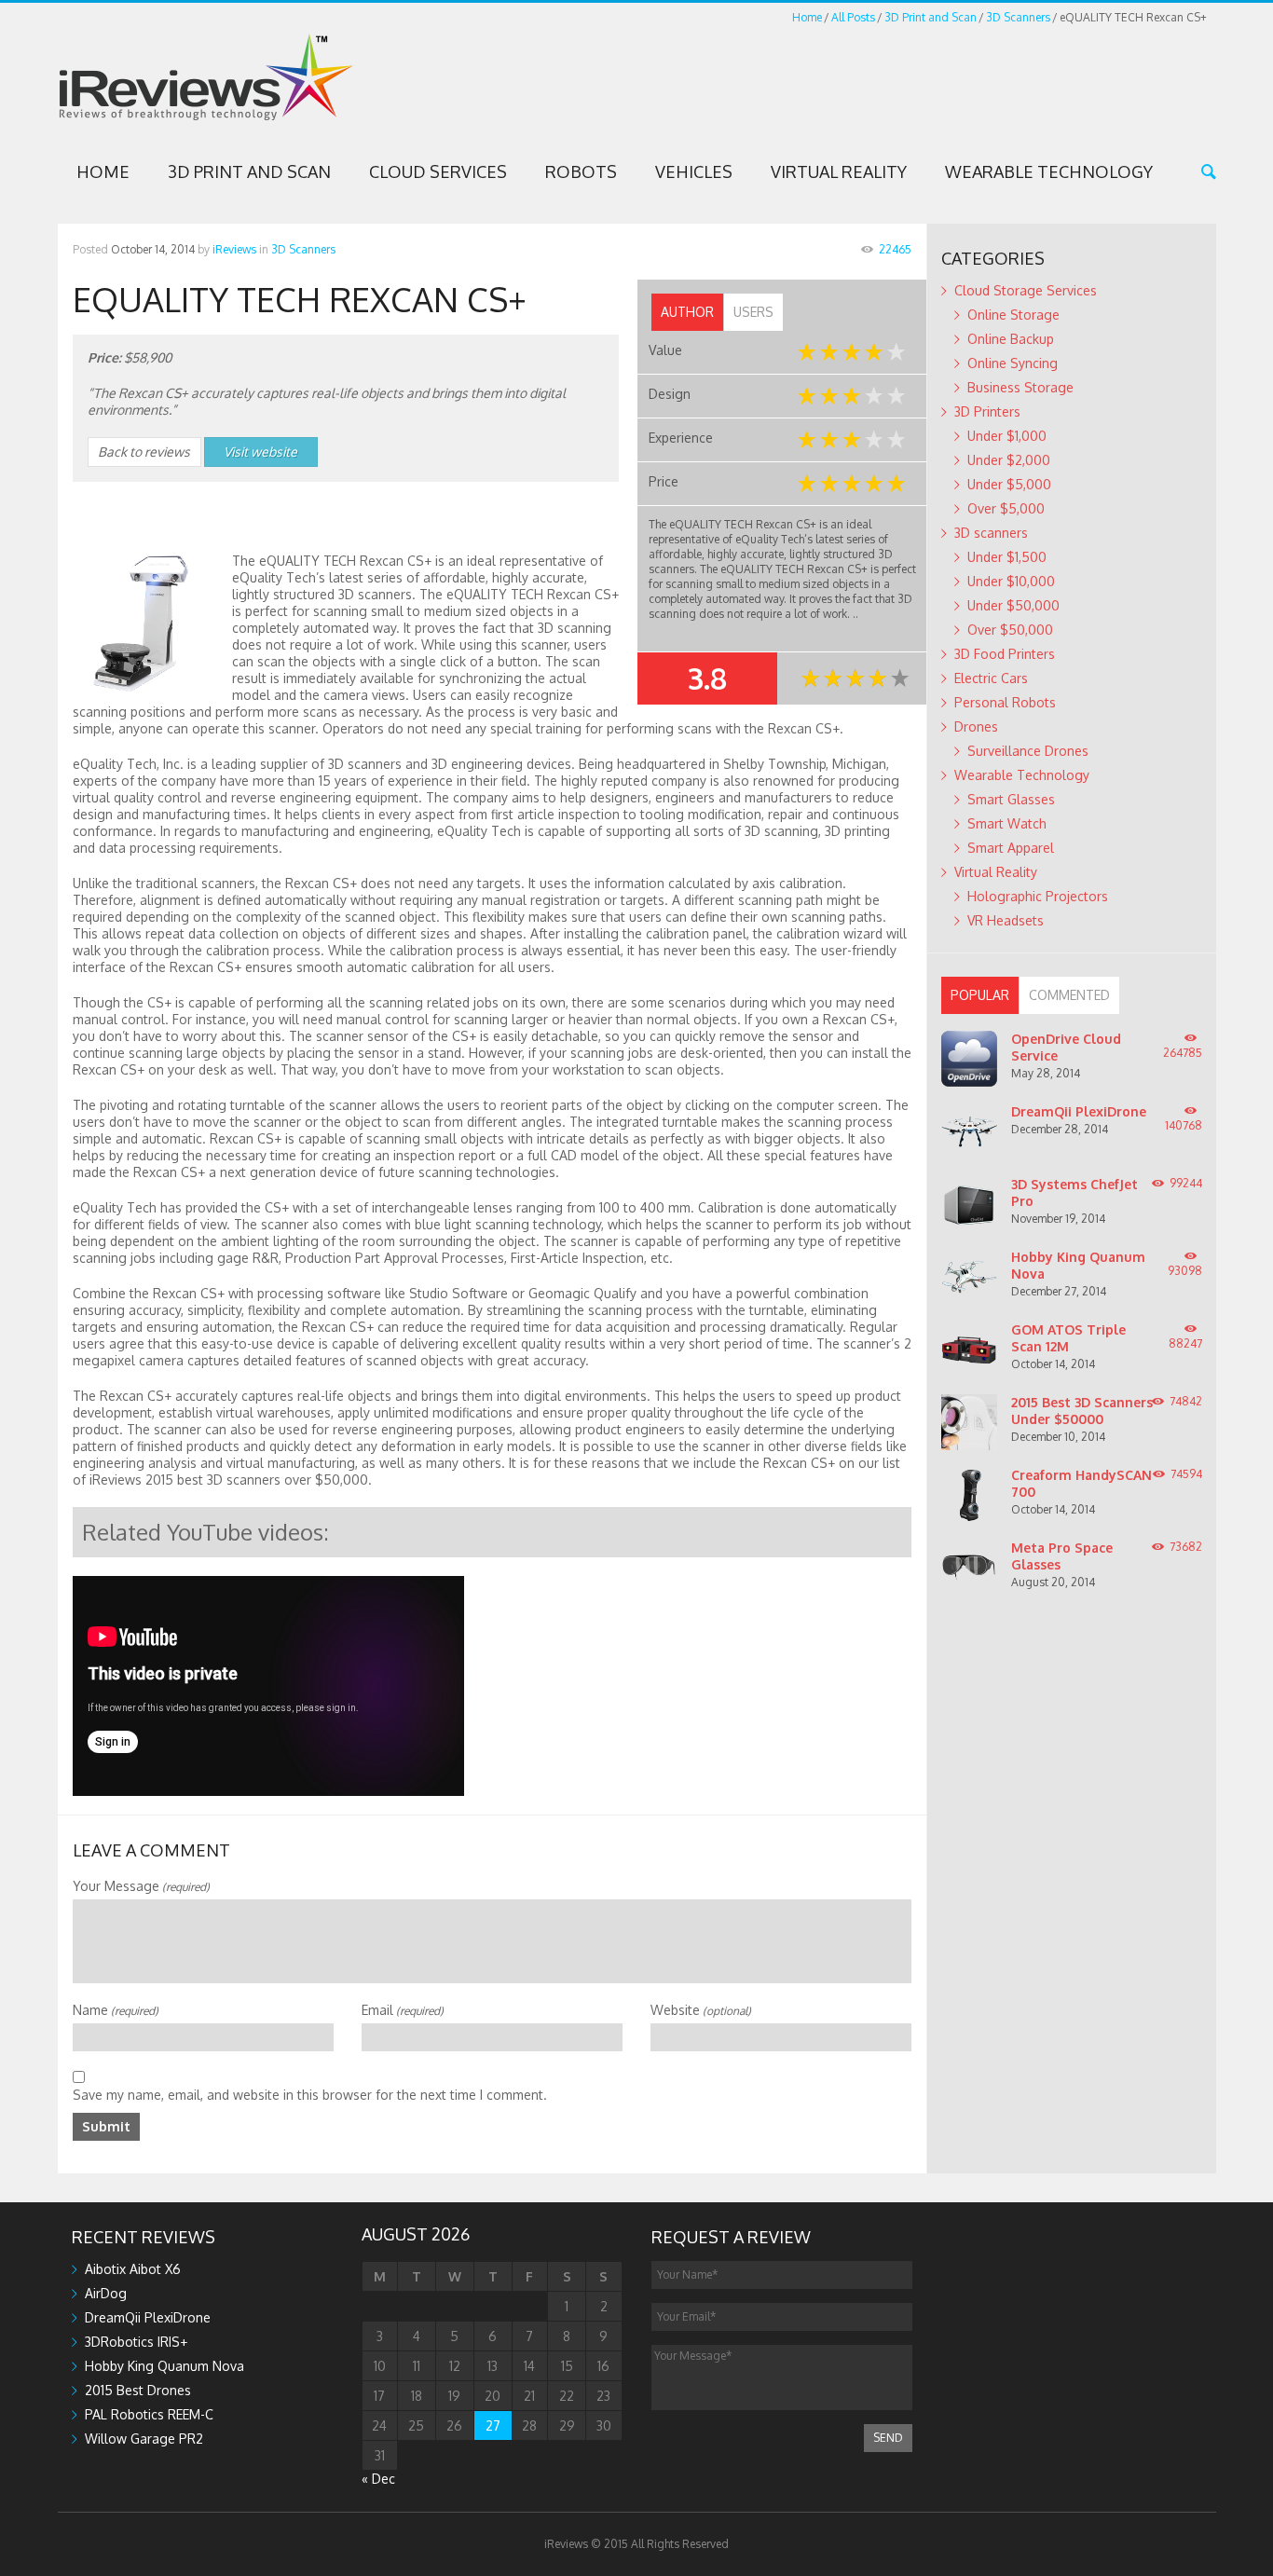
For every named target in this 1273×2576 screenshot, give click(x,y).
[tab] (687, 312)
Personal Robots (1005, 702)
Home (807, 17)
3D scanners (991, 533)
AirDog (106, 2293)
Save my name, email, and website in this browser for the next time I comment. (310, 2095)
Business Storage (1020, 387)
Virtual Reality (839, 171)
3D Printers (987, 411)
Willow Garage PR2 (144, 2439)
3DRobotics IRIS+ (136, 2342)
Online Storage (1013, 315)
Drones (976, 726)
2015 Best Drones (138, 2390)
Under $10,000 (1011, 581)
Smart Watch (1007, 823)
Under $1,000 (1007, 436)
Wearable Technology (1049, 171)
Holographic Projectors (1038, 896)
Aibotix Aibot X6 (133, 2269)
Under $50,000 (1013, 605)
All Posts (853, 17)
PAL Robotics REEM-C (149, 2414)
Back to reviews (144, 452)
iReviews (234, 249)
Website (701, 2010)
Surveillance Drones (1028, 751)
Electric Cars (991, 678)
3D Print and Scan (931, 17)
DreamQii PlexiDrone (1079, 1111)
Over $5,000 (1006, 508)
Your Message (141, 1886)
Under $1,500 (1007, 557)
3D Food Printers (1005, 654)
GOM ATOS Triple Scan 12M (1068, 1338)
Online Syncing (1013, 363)
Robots (581, 171)
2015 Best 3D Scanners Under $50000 (1082, 1411)
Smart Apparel (1011, 848)
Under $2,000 (1009, 460)
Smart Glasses (1011, 799)
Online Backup (1011, 339)
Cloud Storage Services (1026, 290)
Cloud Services (438, 171)
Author (687, 312)
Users (753, 312)
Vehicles (694, 171)
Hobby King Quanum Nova (164, 2366)
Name (116, 2010)
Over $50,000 (1010, 630)
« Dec (378, 2479)
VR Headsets (1006, 920)
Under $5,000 (1009, 484)
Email (403, 2010)
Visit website (260, 452)
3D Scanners (1018, 17)
